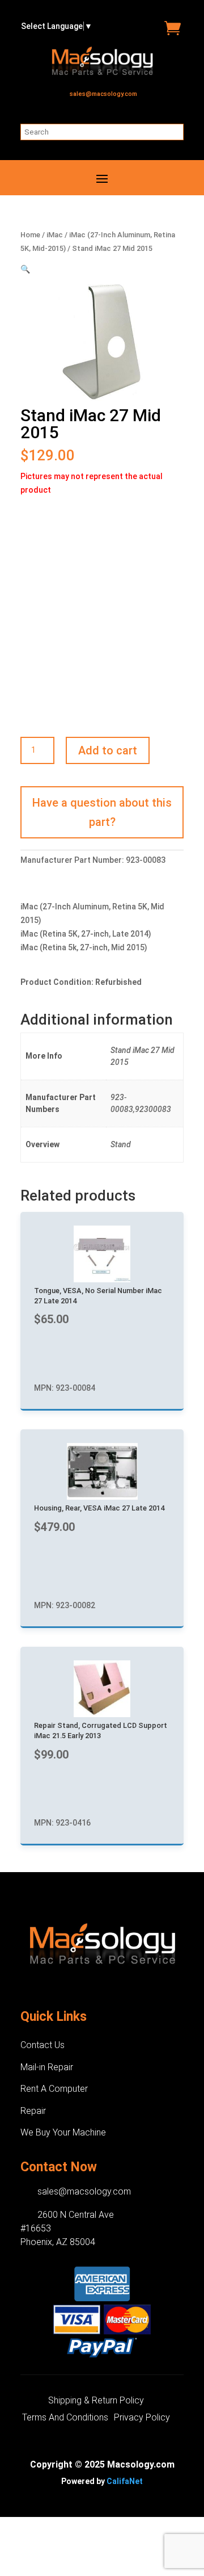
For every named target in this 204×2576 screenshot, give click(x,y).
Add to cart (108, 750)
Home (30, 235)
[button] (25, 269)
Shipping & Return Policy (96, 2401)
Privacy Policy (142, 2418)
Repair (33, 2111)
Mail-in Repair (47, 2067)
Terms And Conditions (65, 2418)
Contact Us (42, 2045)
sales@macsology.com (103, 94)
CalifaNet (125, 2481)
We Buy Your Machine (63, 2132)
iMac (55, 235)
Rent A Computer (54, 2089)
